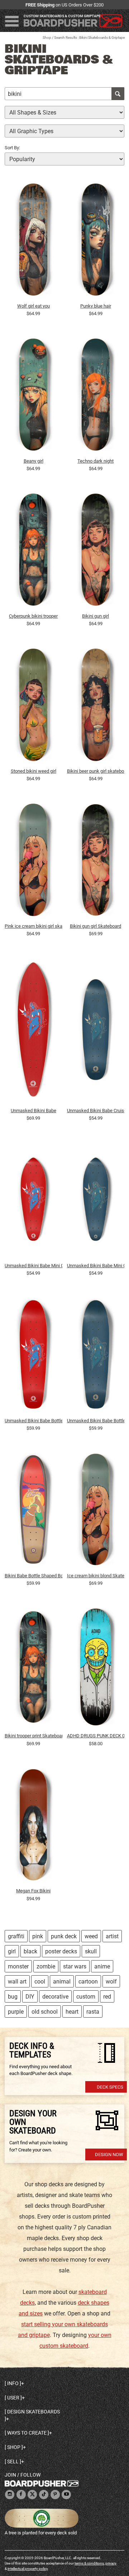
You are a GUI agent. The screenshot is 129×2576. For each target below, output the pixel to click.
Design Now (109, 2155)
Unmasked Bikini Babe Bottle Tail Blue (96, 1421)
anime (102, 1966)
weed (91, 1936)
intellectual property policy (28, 2569)
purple (16, 2012)
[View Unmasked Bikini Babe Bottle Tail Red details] (34, 1356)
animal (62, 1982)
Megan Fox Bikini (33, 1891)
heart (72, 2012)
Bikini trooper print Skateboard (34, 1736)
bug (13, 1997)
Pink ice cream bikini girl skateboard (34, 926)
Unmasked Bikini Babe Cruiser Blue (96, 1111)
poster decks (61, 1951)
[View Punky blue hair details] (96, 241)
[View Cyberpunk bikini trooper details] (34, 552)
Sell (13, 2462)
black (30, 1951)
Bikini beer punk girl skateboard (96, 771)
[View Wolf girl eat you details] (34, 241)
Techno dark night (95, 461)
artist (112, 1936)
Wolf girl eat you (34, 306)
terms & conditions (89, 2563)
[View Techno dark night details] (96, 397)
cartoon (88, 1982)
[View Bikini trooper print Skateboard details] (34, 1669)
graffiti (16, 1936)
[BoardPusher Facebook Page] (21, 2495)
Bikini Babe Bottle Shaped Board (34, 1576)
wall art (17, 1982)
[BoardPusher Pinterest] (55, 2495)
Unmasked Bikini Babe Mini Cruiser (34, 1266)
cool (40, 1982)
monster (18, 1966)
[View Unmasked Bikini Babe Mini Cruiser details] (34, 1201)
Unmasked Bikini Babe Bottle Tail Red (34, 1421)
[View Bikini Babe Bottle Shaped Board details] (34, 1511)
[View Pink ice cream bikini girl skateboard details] (34, 862)
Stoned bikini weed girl (34, 771)
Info (13, 2383)
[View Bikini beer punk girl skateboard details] (96, 707)
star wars (75, 1966)
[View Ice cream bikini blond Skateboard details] (96, 1511)
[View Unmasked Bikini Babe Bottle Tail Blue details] (96, 1356)
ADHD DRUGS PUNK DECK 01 (96, 1736)
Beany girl (34, 461)
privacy (111, 2563)
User (13, 2398)
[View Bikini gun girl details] (96, 552)
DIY (30, 1997)
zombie (46, 1966)
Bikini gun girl (95, 616)
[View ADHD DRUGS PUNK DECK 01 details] (96, 1669)
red (107, 1997)
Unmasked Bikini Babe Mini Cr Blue (96, 1266)
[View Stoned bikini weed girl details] (34, 707)
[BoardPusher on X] (32, 2495)
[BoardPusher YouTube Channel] (66, 2495)
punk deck (64, 1936)
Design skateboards (34, 2412)
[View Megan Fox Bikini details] (34, 1826)
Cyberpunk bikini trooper (33, 616)
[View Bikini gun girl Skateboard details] (96, 862)
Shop (47, 38)
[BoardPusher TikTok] (44, 2495)
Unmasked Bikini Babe (34, 1111)
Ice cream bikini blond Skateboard (96, 1576)
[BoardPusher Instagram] (10, 2495)
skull (91, 1951)
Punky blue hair (96, 306)
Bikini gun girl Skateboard (95, 926)
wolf (111, 1982)
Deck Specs (110, 2087)
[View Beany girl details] (34, 397)
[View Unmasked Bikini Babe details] (34, 1031)
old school (45, 2012)
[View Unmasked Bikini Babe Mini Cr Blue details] (96, 1201)
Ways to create (27, 2433)
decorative (55, 1997)
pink (38, 1936)
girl (12, 1951)
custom (86, 1997)
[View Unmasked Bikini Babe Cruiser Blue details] (96, 1031)
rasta (93, 2012)
